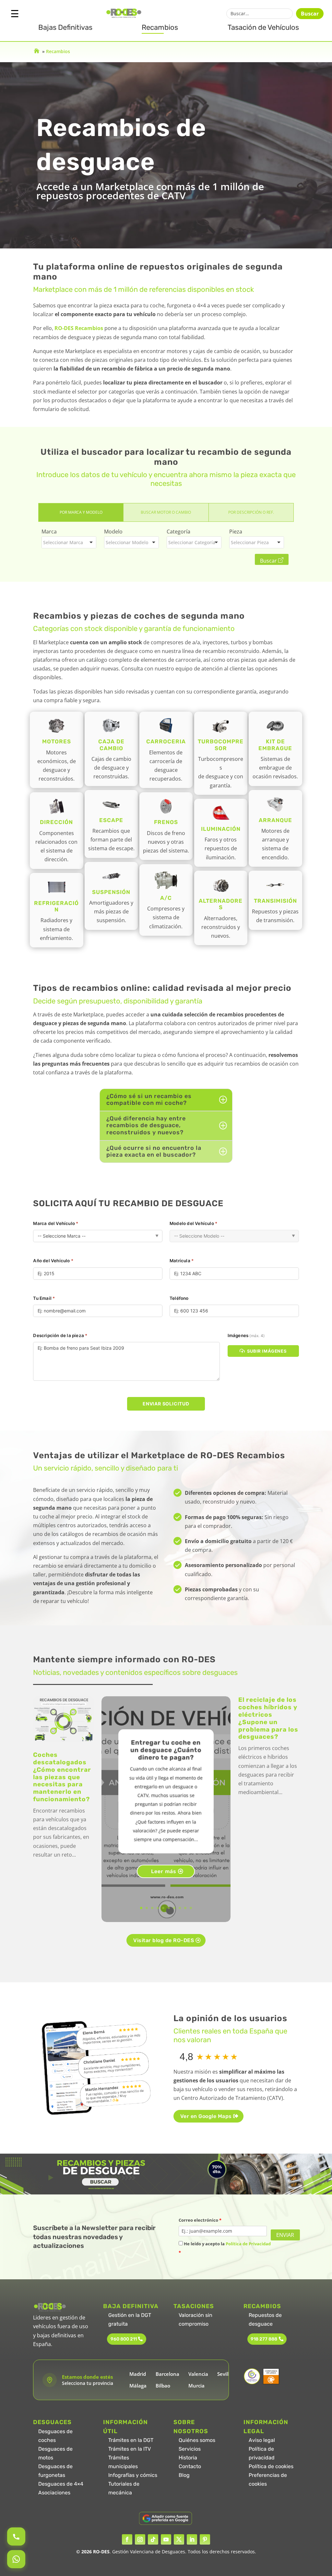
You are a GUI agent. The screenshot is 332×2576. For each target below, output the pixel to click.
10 (191, 1908)
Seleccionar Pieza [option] (250, 542)
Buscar (310, 14)
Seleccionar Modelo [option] (127, 542)
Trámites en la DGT (131, 2440)
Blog (184, 2475)
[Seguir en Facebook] (127, 2539)
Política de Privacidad (248, 2244)
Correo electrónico (200, 2220)
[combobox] (69, 542)
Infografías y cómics (133, 2475)
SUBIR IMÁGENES (267, 1351)
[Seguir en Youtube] (166, 2539)
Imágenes (246, 1335)
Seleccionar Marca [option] (63, 542)
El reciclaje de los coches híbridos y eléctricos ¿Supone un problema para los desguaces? (268, 1718)
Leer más (164, 1871)
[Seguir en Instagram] (140, 2539)
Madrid (138, 2374)
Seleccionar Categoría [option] (192, 542)
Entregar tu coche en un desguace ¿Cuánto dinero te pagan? (166, 1750)
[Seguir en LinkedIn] (192, 2539)
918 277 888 (264, 2339)
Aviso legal (262, 2440)
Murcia (196, 2386)
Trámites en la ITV (130, 2449)
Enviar (285, 2235)
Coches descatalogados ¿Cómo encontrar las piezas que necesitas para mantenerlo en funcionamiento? (62, 1777)
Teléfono (179, 1298)
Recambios (160, 27)
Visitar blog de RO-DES (164, 1940)
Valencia (198, 2374)
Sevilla (225, 2374)
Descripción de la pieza (60, 1335)
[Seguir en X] (179, 2539)
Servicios (190, 2449)
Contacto (190, 2466)
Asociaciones (54, 2493)
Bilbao (163, 2386)
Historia (188, 2458)
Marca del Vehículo (56, 1223)
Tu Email (44, 1298)
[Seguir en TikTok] (153, 2539)
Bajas (65, 27)
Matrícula (182, 1261)
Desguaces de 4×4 (61, 2484)
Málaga (138, 2386)
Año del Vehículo (53, 1261)
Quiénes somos (197, 2440)
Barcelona (167, 2374)
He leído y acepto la (225, 2248)
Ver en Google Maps (206, 2116)
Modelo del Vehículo (193, 1223)
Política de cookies (271, 2466)
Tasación (263, 27)
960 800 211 (124, 2339)
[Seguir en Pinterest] (205, 2539)
